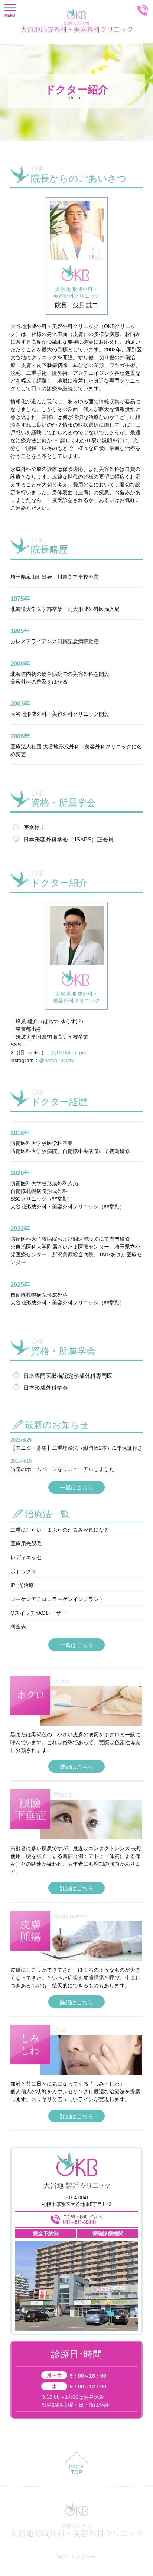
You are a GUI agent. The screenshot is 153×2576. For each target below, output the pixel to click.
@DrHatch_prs (69, 1052)
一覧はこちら (76, 1487)
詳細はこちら (76, 1767)
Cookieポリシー (77, 2557)
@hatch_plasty (56, 1060)
